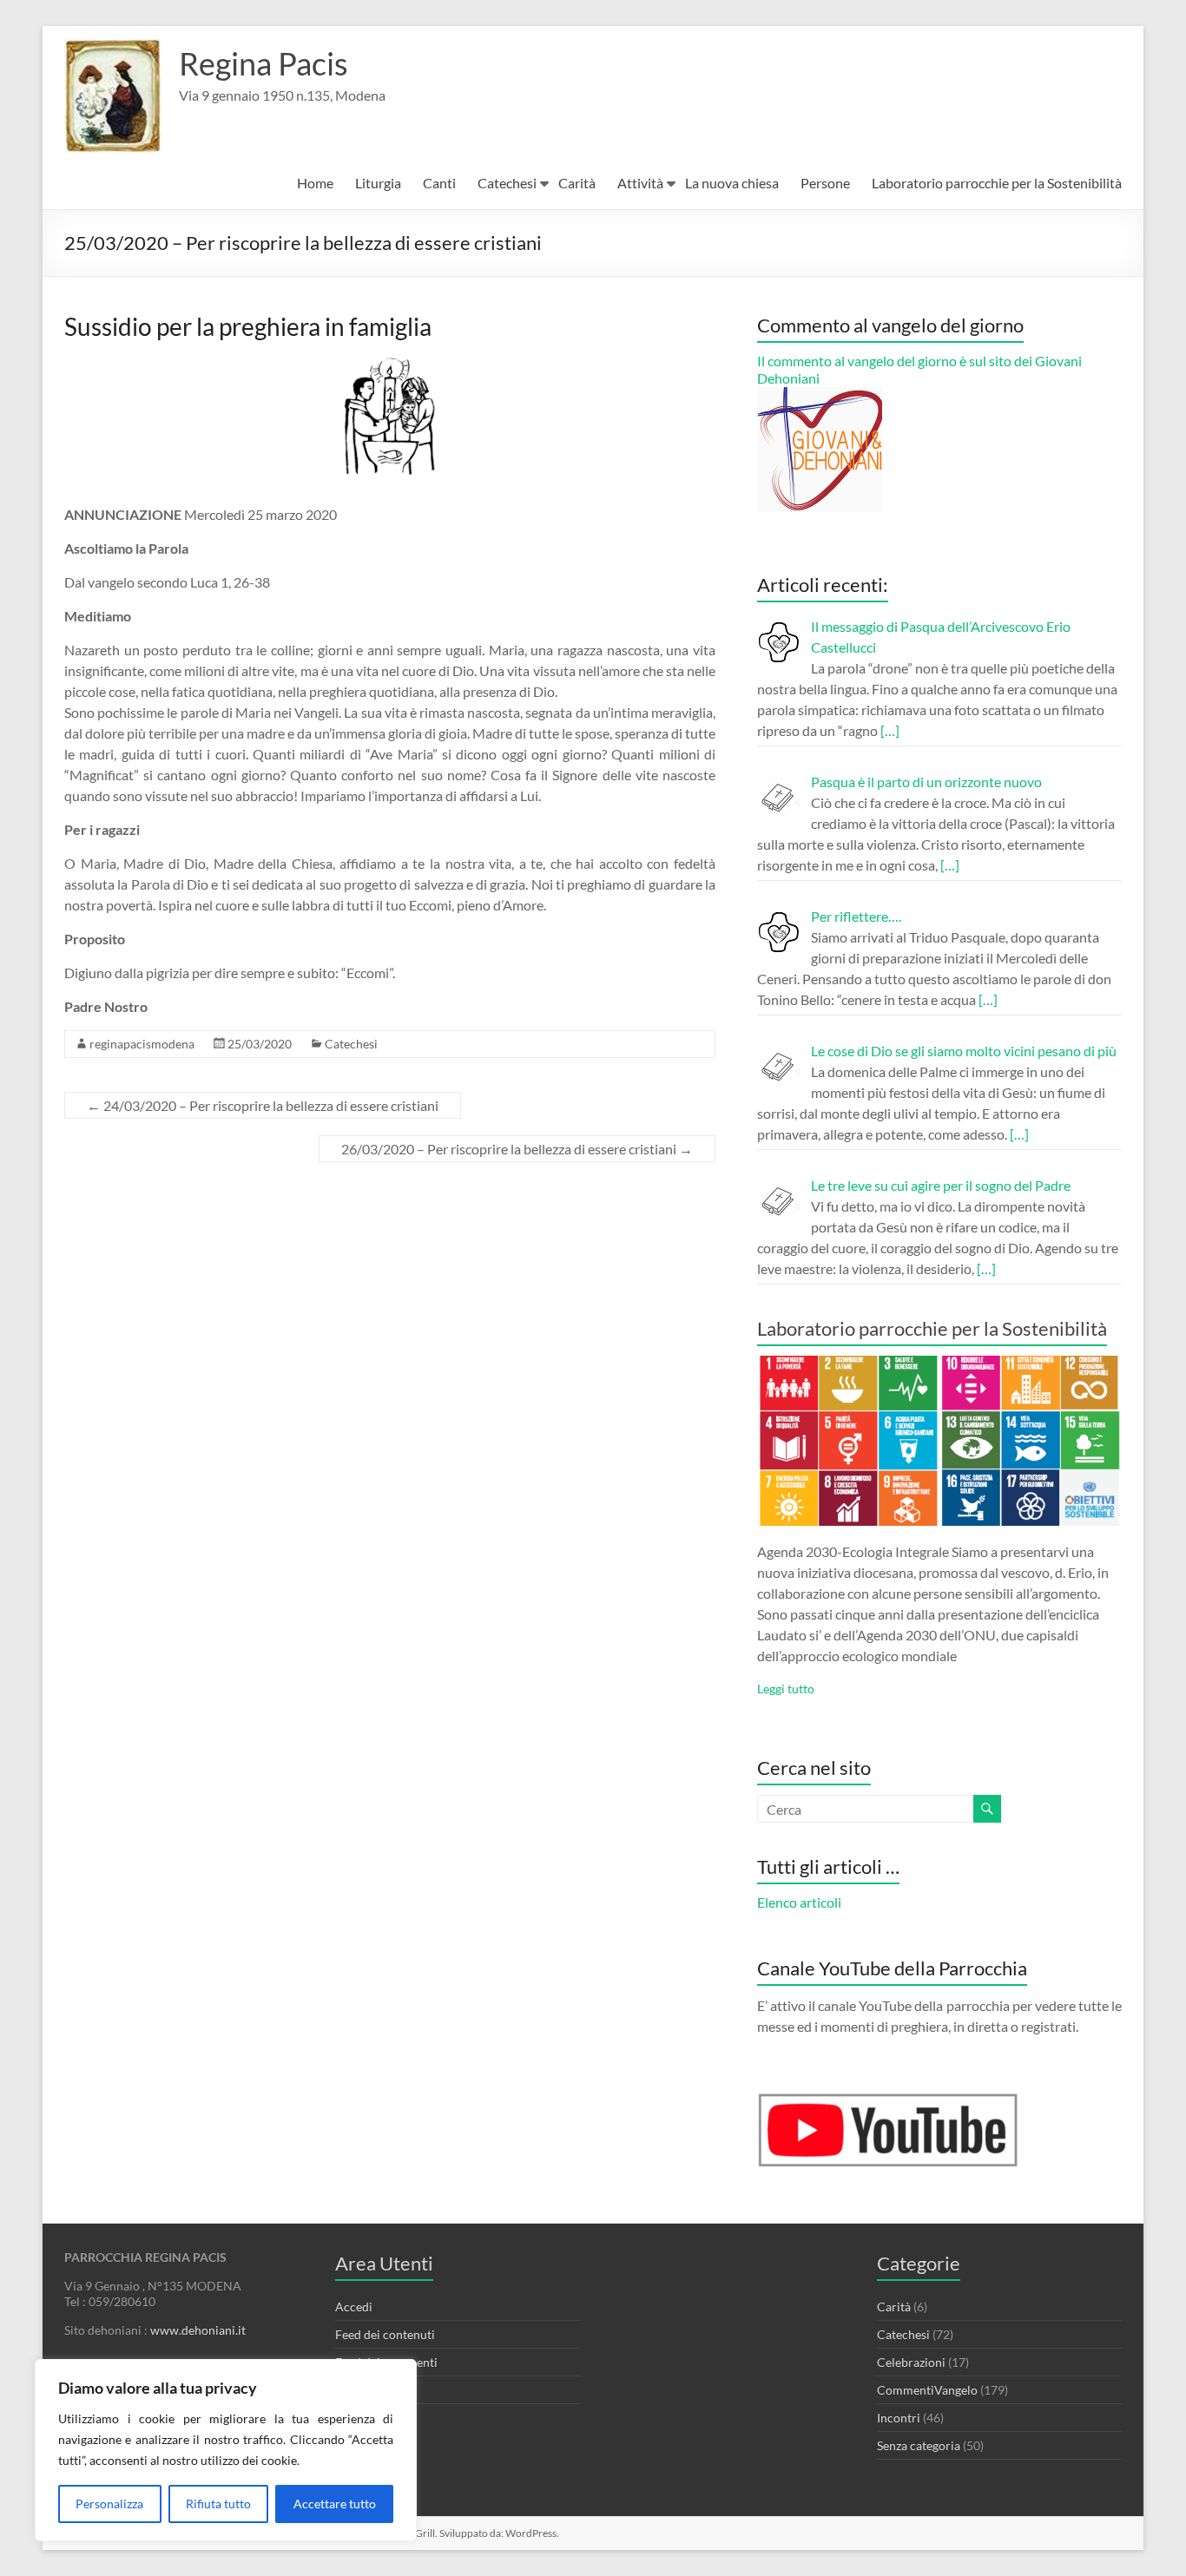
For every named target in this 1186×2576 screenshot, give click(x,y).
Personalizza (109, 2504)
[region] (226, 2450)
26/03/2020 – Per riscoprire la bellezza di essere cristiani (517, 1149)
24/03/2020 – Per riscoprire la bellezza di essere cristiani (263, 1105)
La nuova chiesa (732, 183)
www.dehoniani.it (198, 2330)
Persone (825, 183)
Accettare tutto (335, 2504)
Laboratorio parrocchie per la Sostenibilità (997, 183)
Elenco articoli (799, 1902)
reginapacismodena (142, 1044)
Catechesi (507, 183)
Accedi (354, 2307)
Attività (640, 183)
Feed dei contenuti (385, 2334)
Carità (577, 183)
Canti (439, 183)
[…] (890, 730)
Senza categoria (919, 2445)
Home (315, 183)
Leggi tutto (786, 1689)
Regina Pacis (264, 63)
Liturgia (378, 183)
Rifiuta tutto (218, 2504)
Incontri (899, 2418)
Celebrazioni (911, 2362)
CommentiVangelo (927, 2390)
